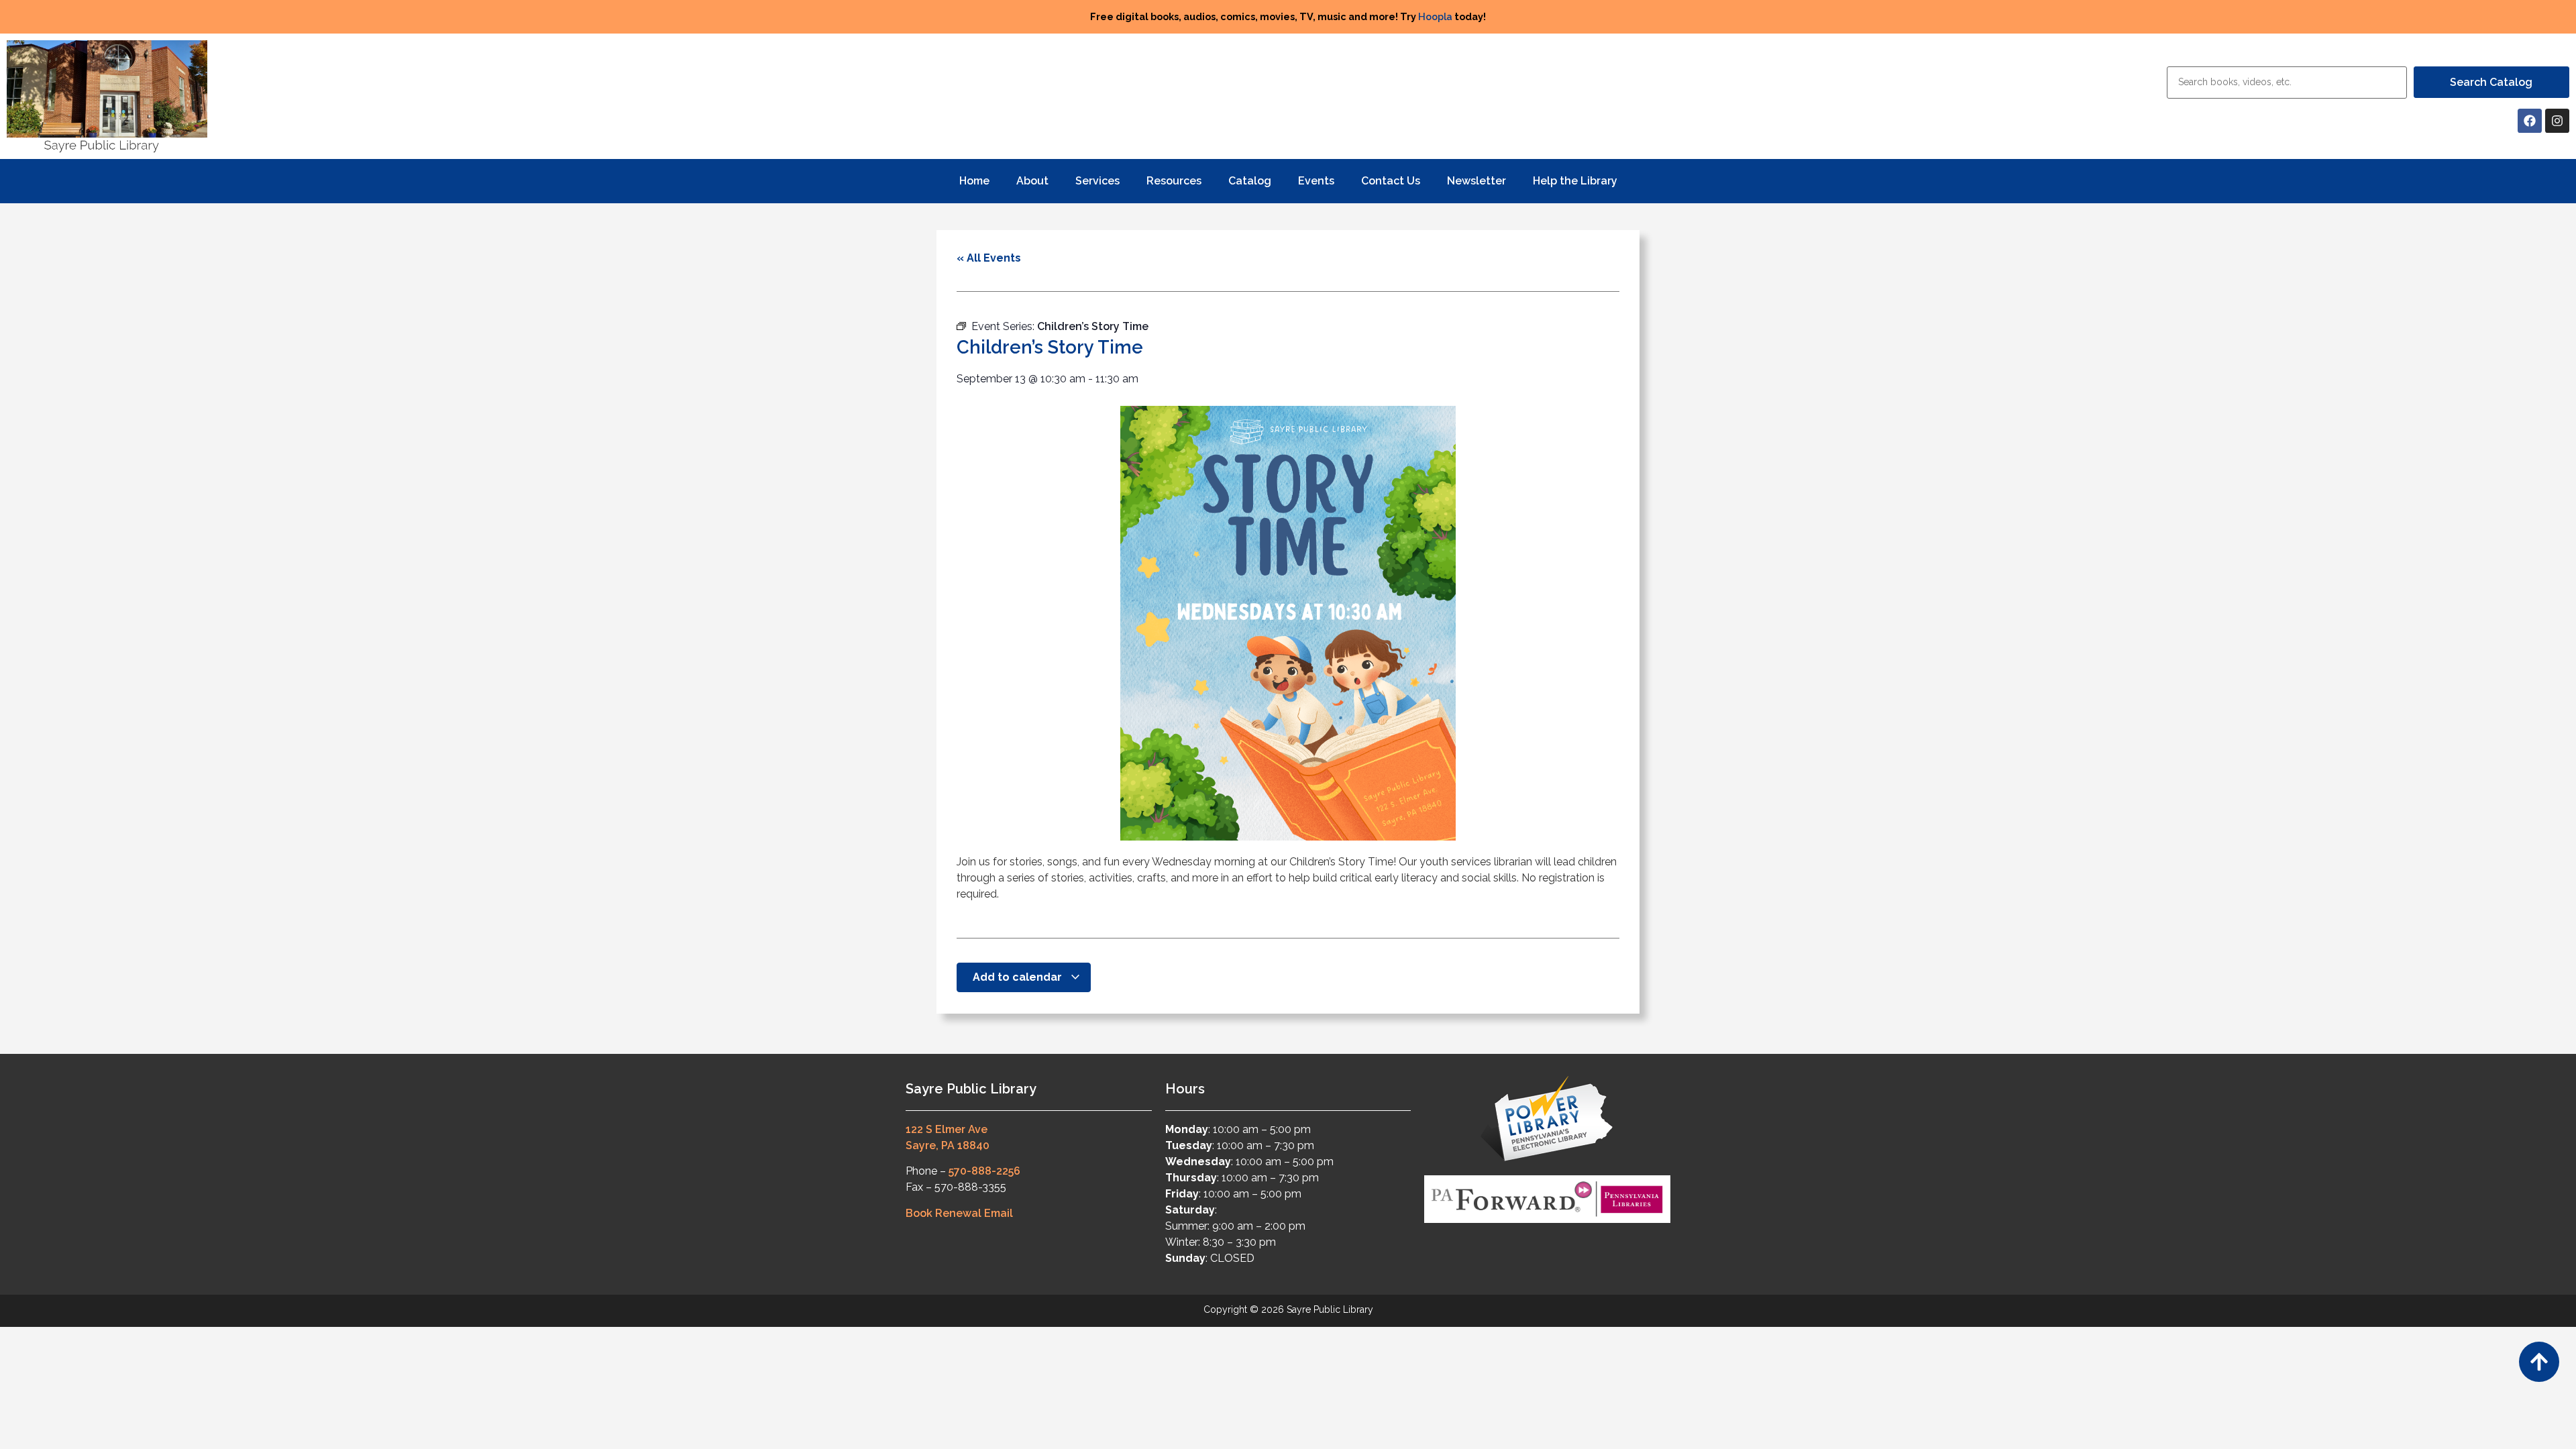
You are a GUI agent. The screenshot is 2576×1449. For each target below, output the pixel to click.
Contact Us (1391, 181)
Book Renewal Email (959, 1213)
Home (974, 181)
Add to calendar (1019, 977)
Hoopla (1435, 16)
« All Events (989, 258)
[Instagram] (2557, 121)
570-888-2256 (984, 1171)
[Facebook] (2530, 121)
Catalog (1250, 181)
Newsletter (1477, 181)
